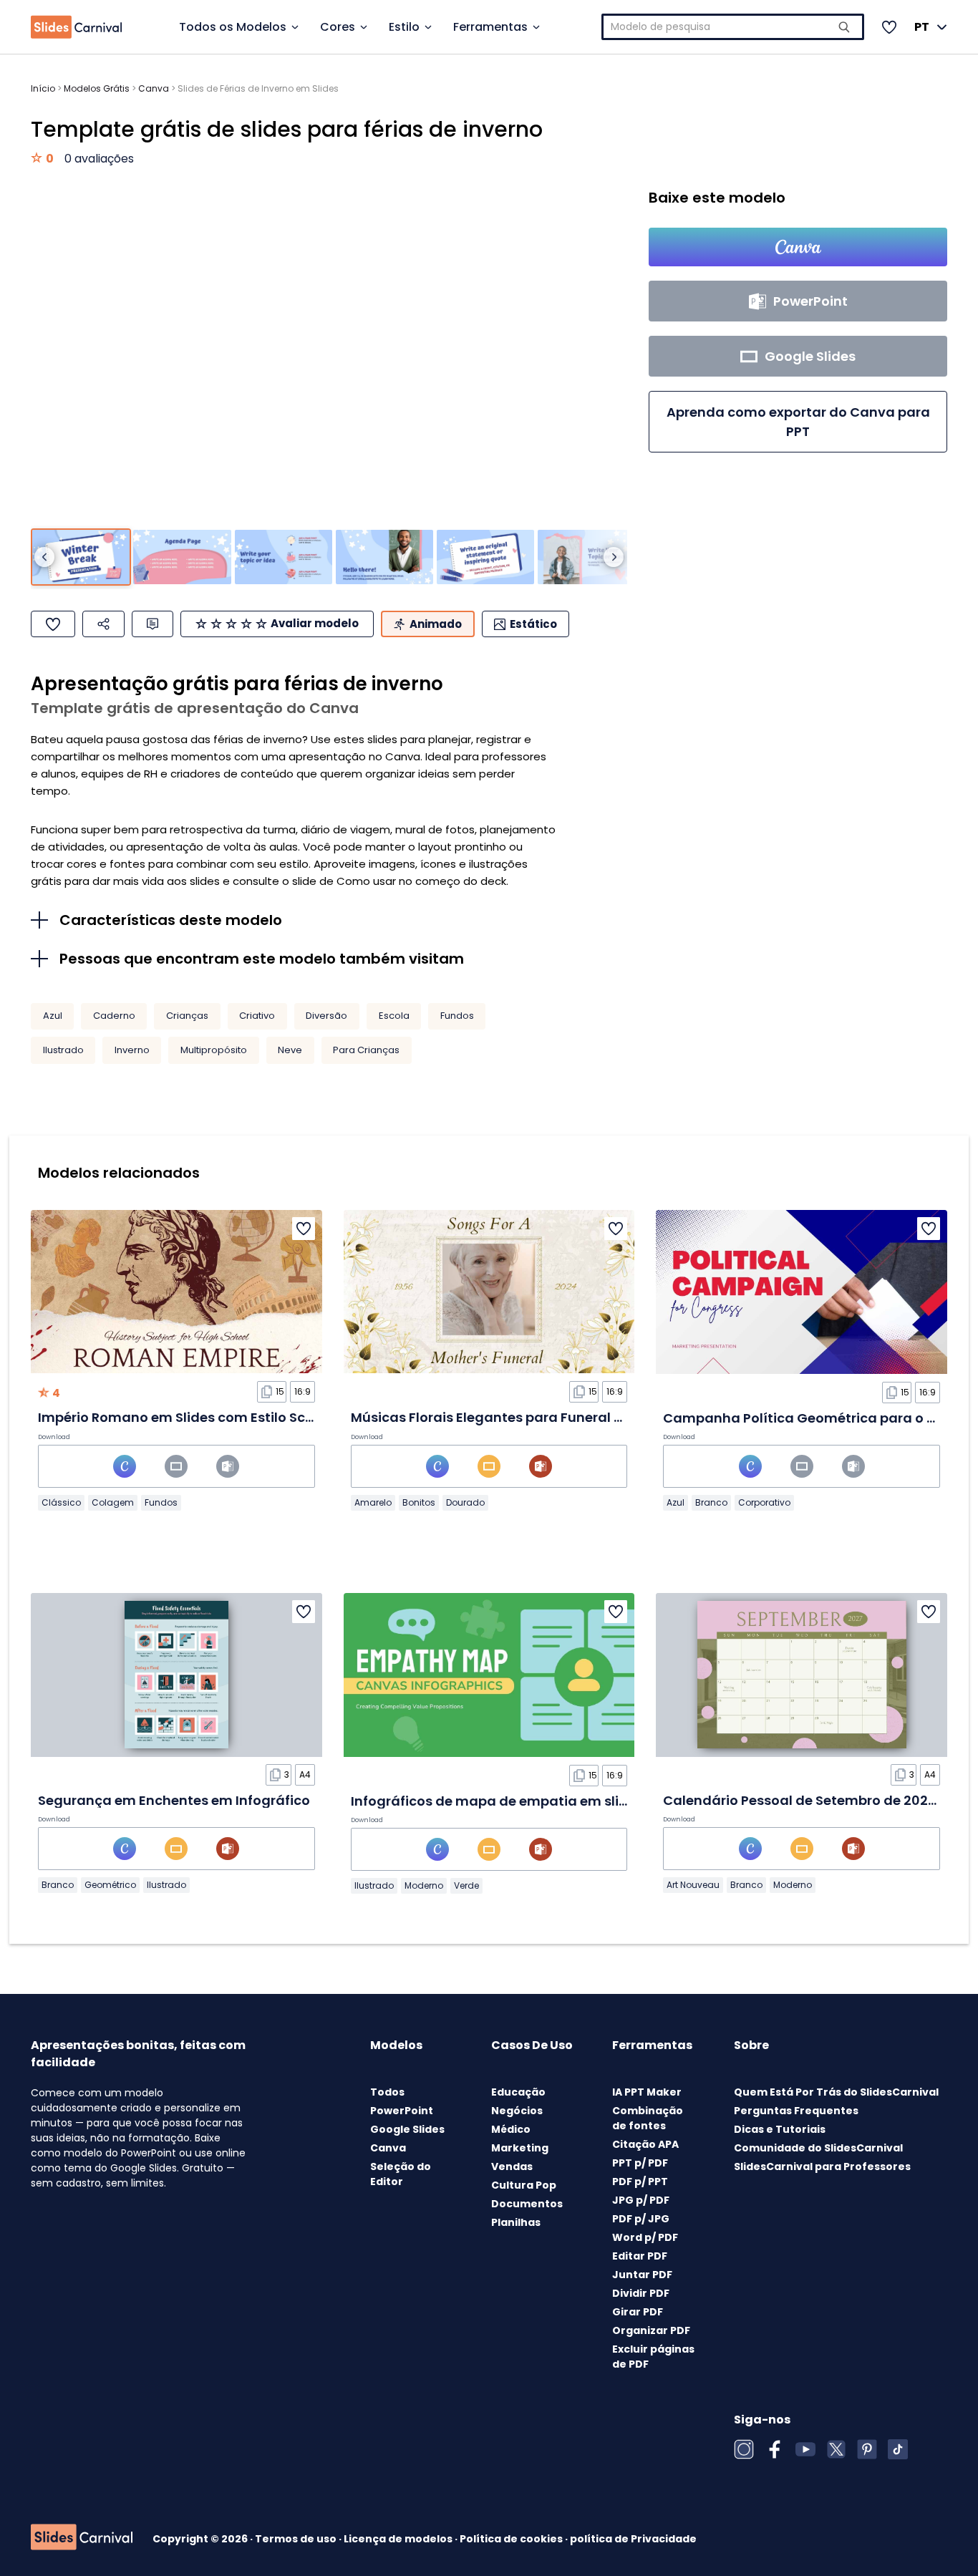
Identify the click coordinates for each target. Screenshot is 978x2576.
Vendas (512, 2166)
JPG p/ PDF (641, 2200)
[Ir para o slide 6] (586, 557)
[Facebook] (775, 2449)
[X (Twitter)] (836, 2449)
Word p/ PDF (645, 2237)
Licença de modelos (399, 2539)
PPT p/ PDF (640, 2163)
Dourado (465, 1502)
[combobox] (733, 27)
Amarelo (373, 1502)
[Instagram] (744, 2449)
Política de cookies (512, 2539)
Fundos (457, 1016)
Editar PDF (640, 2256)
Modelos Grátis (97, 88)
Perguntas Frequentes (796, 2111)
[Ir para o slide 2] (182, 557)
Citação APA (645, 2144)
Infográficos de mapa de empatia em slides (497, 1801)
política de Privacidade (633, 2539)
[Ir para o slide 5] (485, 557)
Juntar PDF (642, 2275)
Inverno (132, 1050)
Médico (511, 2129)
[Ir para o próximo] (614, 557)
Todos (387, 2092)
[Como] (53, 624)
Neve (290, 1050)
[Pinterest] (867, 2449)
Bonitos (419, 1502)
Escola (394, 1016)
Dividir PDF (641, 2293)
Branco (711, 1502)
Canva (154, 88)
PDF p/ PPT (640, 2182)
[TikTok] (898, 2449)
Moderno (424, 1885)
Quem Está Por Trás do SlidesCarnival (836, 2092)
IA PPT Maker (647, 2092)
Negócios (517, 2111)
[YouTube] (805, 2449)
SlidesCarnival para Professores (822, 2166)
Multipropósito (214, 1050)
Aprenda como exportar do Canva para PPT (798, 422)
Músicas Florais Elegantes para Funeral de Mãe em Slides (540, 1417)
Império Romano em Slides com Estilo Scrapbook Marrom (227, 1417)
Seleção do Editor (401, 2174)
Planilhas (516, 2222)
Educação (518, 2092)
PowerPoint (402, 2111)
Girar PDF (638, 2312)
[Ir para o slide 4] (384, 557)
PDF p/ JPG (641, 2219)
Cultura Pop (524, 2185)
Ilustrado (63, 1050)
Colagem (113, 1502)
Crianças (187, 1016)
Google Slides (407, 2129)
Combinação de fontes (648, 2118)
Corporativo (764, 1502)
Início (43, 88)
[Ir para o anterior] (44, 557)
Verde (466, 1885)
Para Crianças (366, 1050)
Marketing (520, 2148)
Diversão (326, 1016)
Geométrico (110, 1885)
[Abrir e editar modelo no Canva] (798, 247)
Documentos (527, 2204)
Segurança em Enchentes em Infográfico (174, 1800)
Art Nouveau (693, 1885)
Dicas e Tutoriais (780, 2129)
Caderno (114, 1016)
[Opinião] (152, 624)
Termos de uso (297, 2539)
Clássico (61, 1502)
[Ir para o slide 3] (284, 557)
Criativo (257, 1016)
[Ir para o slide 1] (81, 557)
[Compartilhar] (103, 624)
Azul (53, 1016)
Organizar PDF (651, 2330)
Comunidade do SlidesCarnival (818, 2148)
